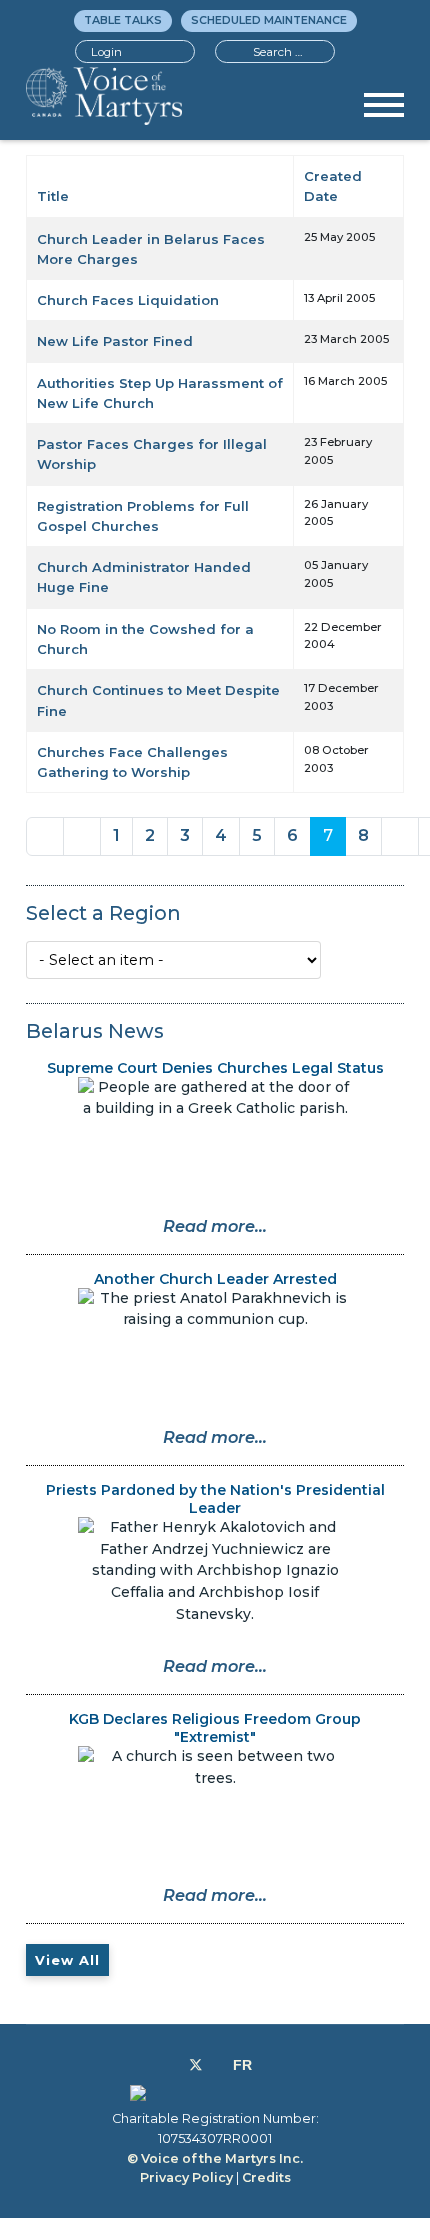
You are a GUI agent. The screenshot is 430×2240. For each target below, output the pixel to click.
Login (106, 52)
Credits (266, 2177)
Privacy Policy (186, 2177)
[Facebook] (173, 2065)
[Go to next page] (400, 836)
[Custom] (242, 2065)
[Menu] (384, 112)
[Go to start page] (45, 836)
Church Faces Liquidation (128, 300)
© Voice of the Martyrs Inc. (215, 2158)
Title (53, 196)
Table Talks (123, 20)
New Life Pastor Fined (115, 341)
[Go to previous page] (82, 836)
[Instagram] (217, 2065)
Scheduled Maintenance (269, 20)
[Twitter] (196, 2065)
